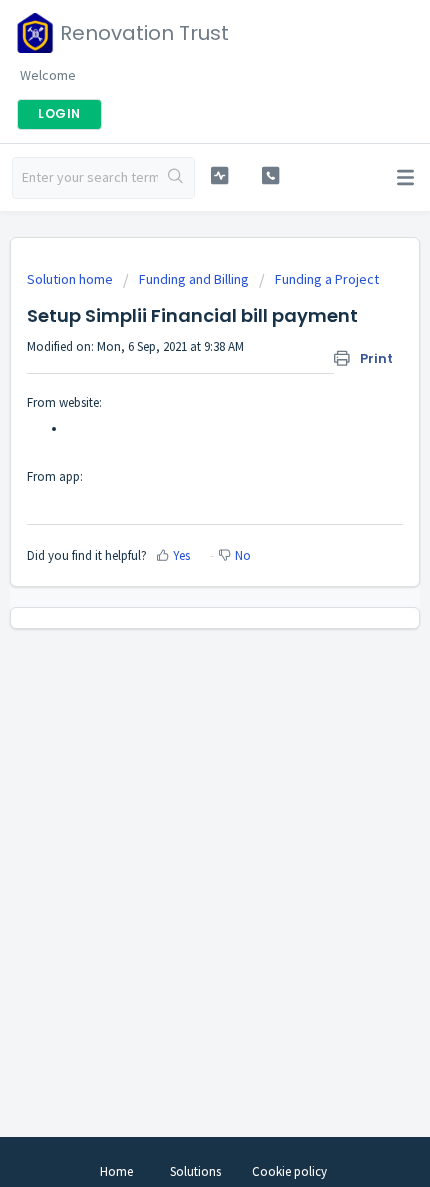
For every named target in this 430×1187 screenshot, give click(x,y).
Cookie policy (289, 1171)
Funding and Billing (194, 279)
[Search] (176, 178)
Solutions (195, 1171)
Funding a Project (327, 279)
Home (116, 1171)
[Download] (178, 582)
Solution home (71, 279)
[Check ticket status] (219, 175)
